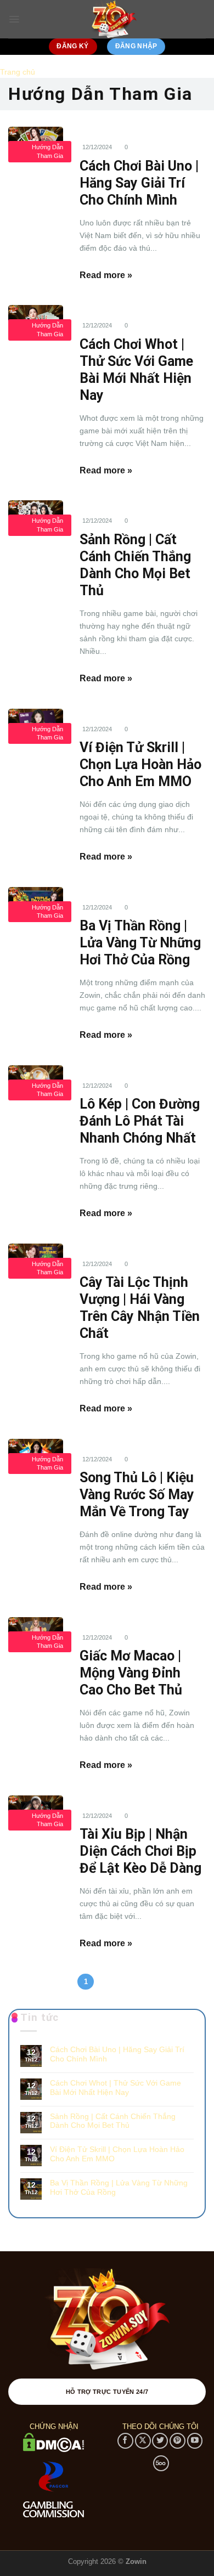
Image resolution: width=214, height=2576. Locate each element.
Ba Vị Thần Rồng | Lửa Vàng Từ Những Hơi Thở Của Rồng (140, 943)
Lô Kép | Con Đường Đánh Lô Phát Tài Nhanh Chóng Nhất (140, 1121)
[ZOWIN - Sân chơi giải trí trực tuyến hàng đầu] (113, 19)
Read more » (106, 275)
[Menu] (14, 19)
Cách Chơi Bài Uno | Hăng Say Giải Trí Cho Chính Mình (139, 183)
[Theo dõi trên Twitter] (160, 2441)
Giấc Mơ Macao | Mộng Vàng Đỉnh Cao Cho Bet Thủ (131, 1673)
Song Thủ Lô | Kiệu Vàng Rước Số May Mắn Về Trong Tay (137, 1495)
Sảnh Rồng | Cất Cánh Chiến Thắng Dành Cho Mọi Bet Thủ (113, 2121)
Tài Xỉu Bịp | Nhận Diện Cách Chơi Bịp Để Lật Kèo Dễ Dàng (140, 1851)
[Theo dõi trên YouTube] (195, 2441)
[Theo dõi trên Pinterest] (178, 2441)
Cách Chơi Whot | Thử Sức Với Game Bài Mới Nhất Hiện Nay (116, 2088)
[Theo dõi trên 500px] (161, 2463)
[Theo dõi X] (143, 2441)
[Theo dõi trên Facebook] (125, 2441)
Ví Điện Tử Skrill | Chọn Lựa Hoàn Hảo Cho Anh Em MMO (140, 764)
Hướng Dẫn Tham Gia (47, 151)
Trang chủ (18, 72)
